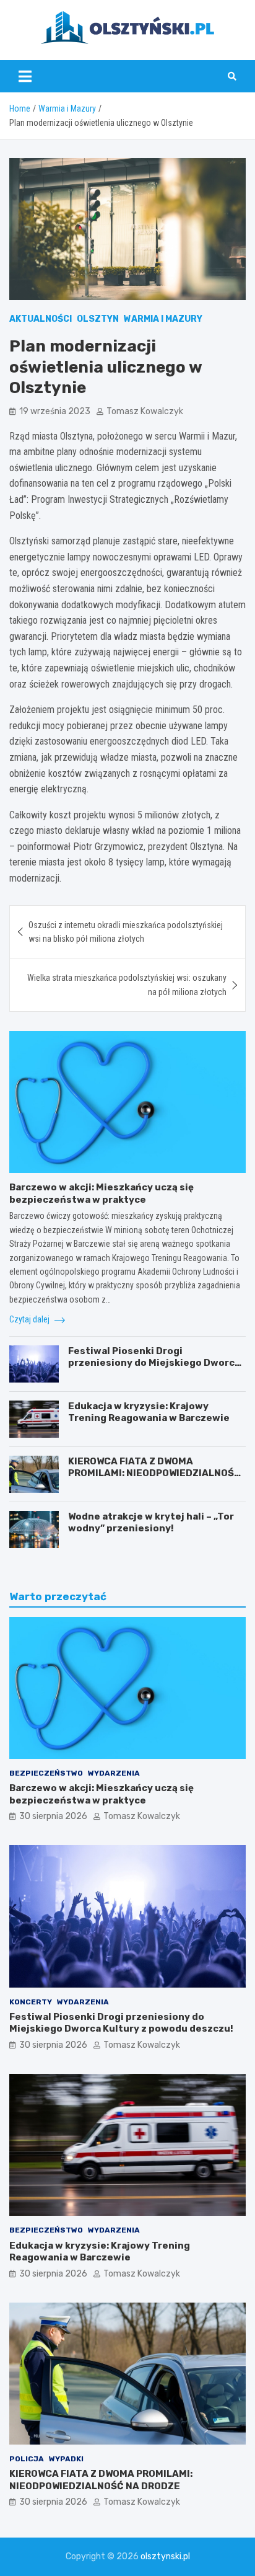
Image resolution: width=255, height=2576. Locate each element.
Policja (27, 2459)
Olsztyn (98, 319)
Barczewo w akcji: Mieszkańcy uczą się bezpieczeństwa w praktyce (102, 1193)
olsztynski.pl (165, 2556)
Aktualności (41, 319)
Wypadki (66, 2459)
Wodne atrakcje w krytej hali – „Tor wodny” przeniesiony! (151, 1523)
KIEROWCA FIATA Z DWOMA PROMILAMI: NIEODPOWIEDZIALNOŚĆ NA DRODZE (154, 1473)
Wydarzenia (114, 1773)
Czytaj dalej (30, 1319)
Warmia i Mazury (163, 319)
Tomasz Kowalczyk (145, 411)
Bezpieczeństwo (46, 1773)
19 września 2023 (55, 411)
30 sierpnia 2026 (53, 1816)
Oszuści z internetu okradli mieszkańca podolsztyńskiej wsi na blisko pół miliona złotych (126, 932)
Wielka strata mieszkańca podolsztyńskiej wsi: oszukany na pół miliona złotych (127, 985)
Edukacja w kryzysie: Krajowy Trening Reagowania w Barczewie (149, 1412)
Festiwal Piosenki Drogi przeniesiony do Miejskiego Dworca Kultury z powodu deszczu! (154, 1363)
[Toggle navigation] (25, 76)
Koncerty (31, 2002)
